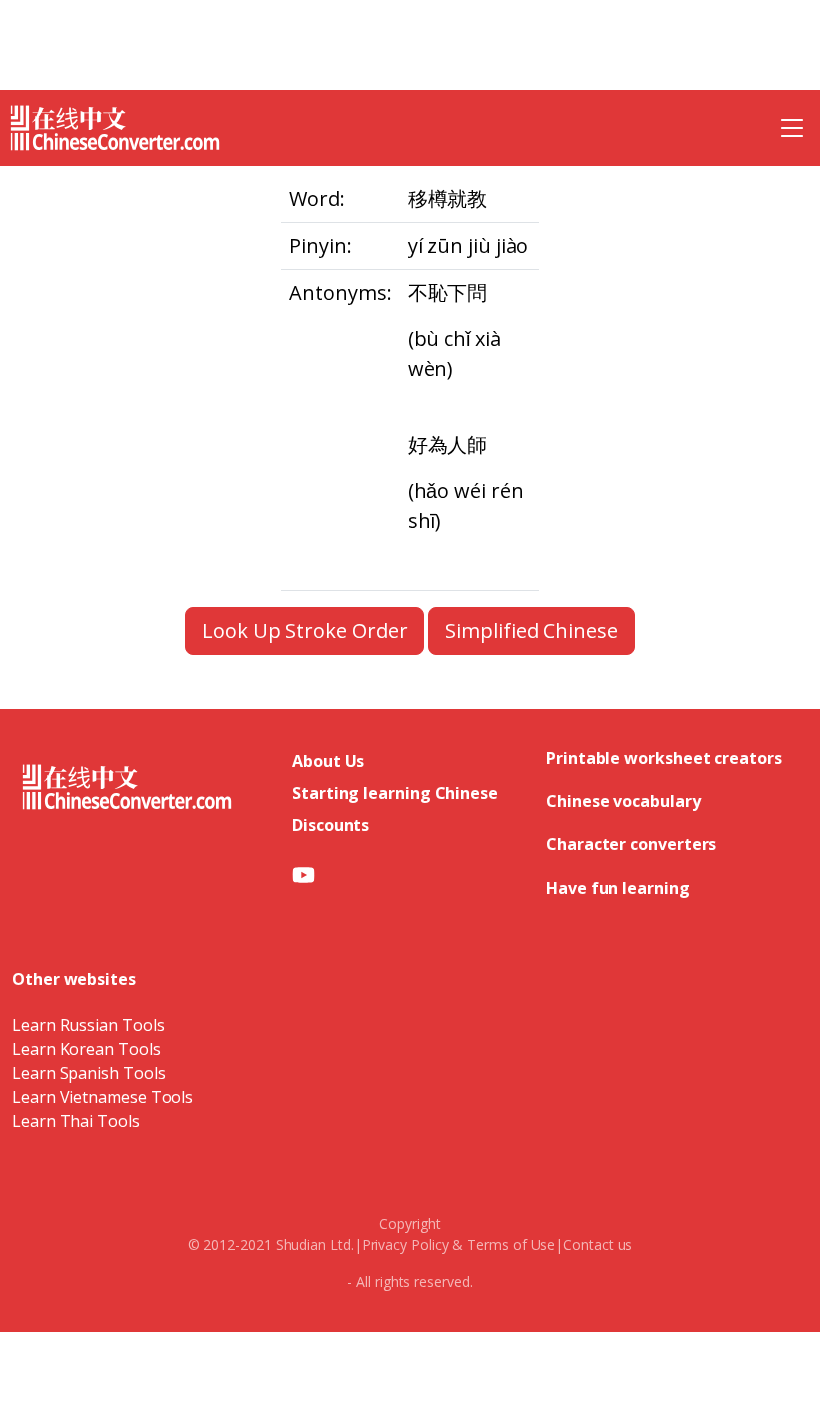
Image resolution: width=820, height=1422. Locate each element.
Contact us (597, 1244)
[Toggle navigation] (792, 128)
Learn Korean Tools (86, 1049)
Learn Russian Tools (88, 1025)
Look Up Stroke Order (304, 630)
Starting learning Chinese (395, 793)
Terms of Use (511, 1244)
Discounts (330, 825)
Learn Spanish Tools (88, 1073)
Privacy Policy (405, 1244)
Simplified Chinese (531, 630)
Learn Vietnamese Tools (102, 1097)
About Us (328, 761)
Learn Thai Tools (76, 1121)
